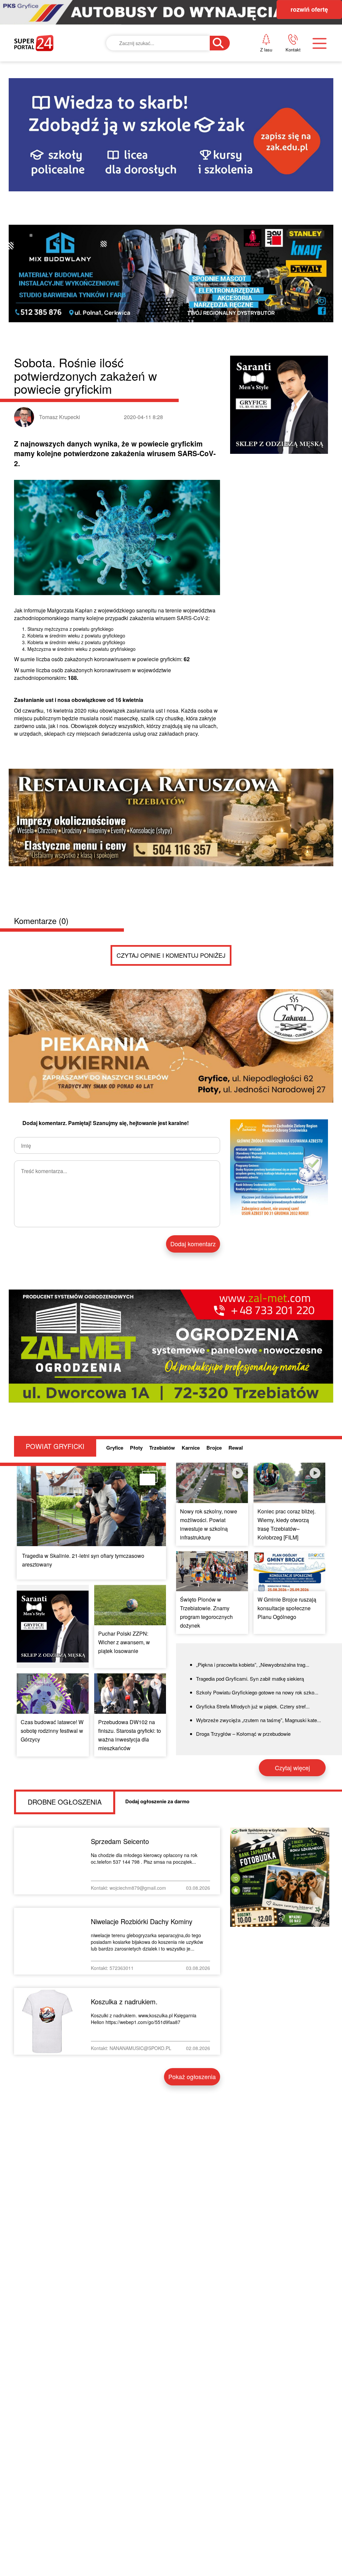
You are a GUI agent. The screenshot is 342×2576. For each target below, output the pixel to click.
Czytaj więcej (292, 1768)
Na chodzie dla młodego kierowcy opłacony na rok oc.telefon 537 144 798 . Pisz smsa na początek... (144, 1858)
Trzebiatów (162, 1448)
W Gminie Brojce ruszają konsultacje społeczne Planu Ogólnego (287, 1608)
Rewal (236, 1448)
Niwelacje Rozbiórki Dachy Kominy (142, 1921)
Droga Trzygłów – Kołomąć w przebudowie (243, 1734)
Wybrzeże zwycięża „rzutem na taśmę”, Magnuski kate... (259, 1720)
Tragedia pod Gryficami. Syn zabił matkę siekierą (250, 1679)
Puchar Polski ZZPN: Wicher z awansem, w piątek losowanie (124, 1642)
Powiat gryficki (55, 1446)
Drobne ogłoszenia (65, 1802)
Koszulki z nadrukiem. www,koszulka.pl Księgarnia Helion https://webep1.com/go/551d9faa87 (144, 2019)
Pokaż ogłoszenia (192, 2076)
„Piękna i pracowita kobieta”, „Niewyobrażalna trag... (253, 1665)
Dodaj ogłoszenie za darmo (157, 1801)
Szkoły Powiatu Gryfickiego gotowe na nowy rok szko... (257, 1692)
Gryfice (115, 1448)
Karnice (191, 1448)
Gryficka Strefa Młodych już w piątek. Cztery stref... (253, 1706)
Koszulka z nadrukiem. (124, 2001)
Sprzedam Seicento (120, 1841)
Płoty (136, 1448)
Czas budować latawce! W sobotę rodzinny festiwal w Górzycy (52, 1731)
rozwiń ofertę (309, 9)
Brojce (214, 1448)
